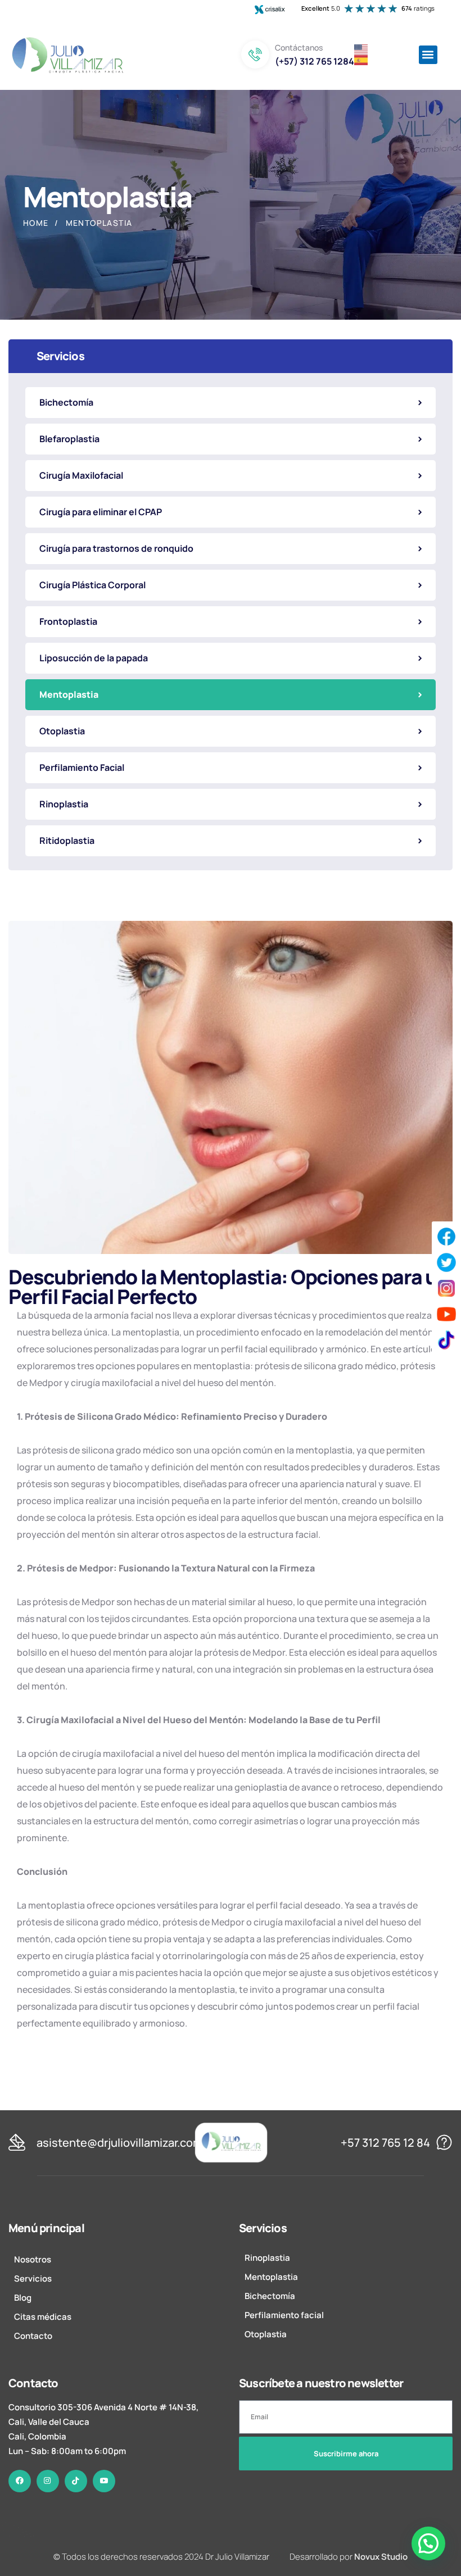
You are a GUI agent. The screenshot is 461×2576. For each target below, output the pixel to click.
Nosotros (33, 2259)
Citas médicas (43, 2316)
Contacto (33, 2335)
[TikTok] (446, 1340)
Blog (23, 2297)
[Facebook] (446, 1237)
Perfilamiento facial (284, 2314)
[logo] (231, 2141)
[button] (428, 55)
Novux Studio (381, 2556)
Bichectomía (270, 2295)
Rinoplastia (267, 2257)
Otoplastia (266, 2334)
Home (36, 223)
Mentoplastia (271, 2276)
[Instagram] (446, 1288)
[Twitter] (446, 1262)
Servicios (33, 2278)
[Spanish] (361, 59)
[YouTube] (446, 1314)
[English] (361, 48)
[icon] (20, 2480)
